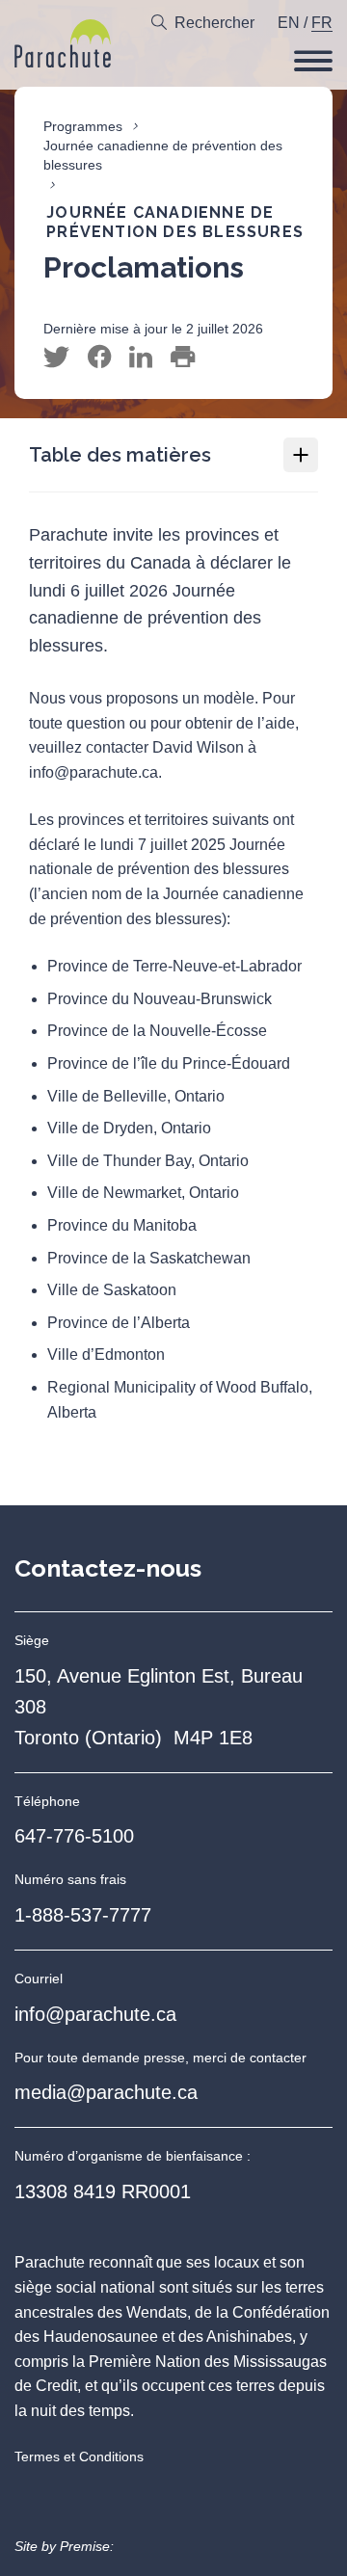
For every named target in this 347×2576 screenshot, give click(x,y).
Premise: (87, 2546)
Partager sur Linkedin (141, 358)
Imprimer (183, 358)
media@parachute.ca (106, 2092)
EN (289, 23)
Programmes (83, 126)
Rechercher (214, 23)
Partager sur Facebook (99, 358)
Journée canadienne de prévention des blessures (163, 155)
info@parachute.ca (95, 2014)
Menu (313, 61)
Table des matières (120, 455)
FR (322, 23)
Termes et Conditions (79, 2456)
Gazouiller (56, 358)
